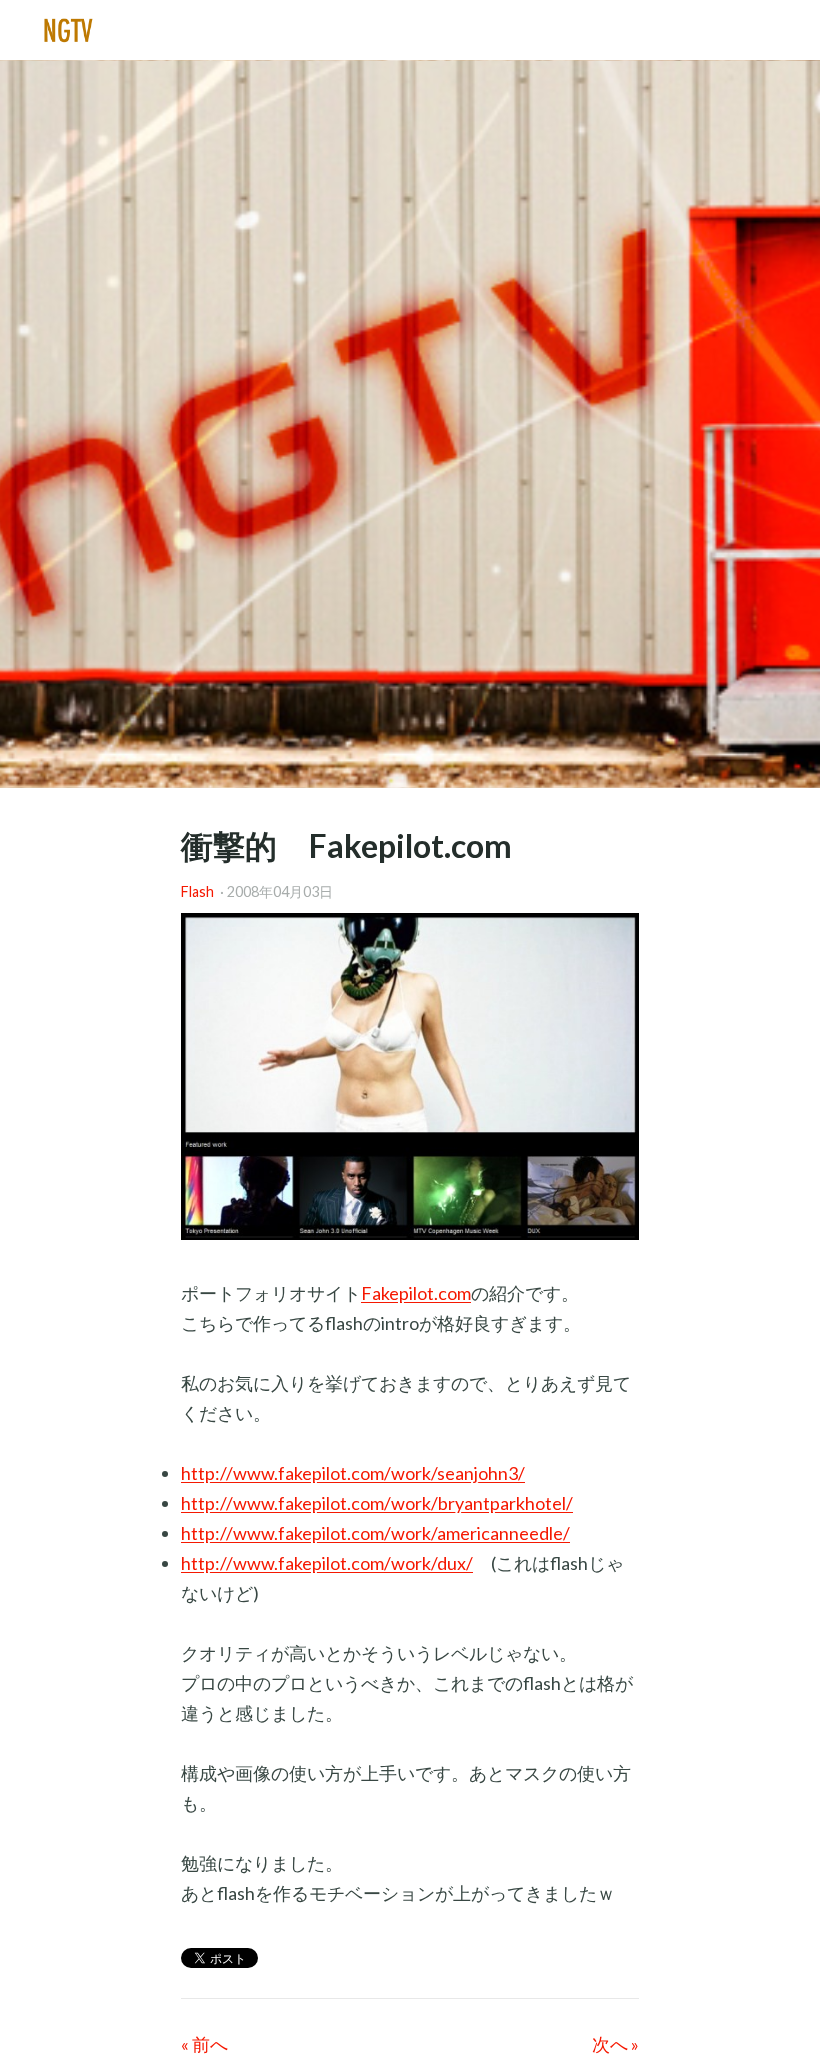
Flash (197, 891)
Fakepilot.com (416, 1293)
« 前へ (204, 2044)
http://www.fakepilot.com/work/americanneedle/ (375, 1533)
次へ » (615, 2044)
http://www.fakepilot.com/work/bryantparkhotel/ (377, 1503)
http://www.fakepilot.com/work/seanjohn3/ (353, 1473)
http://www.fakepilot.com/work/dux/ (327, 1563)
